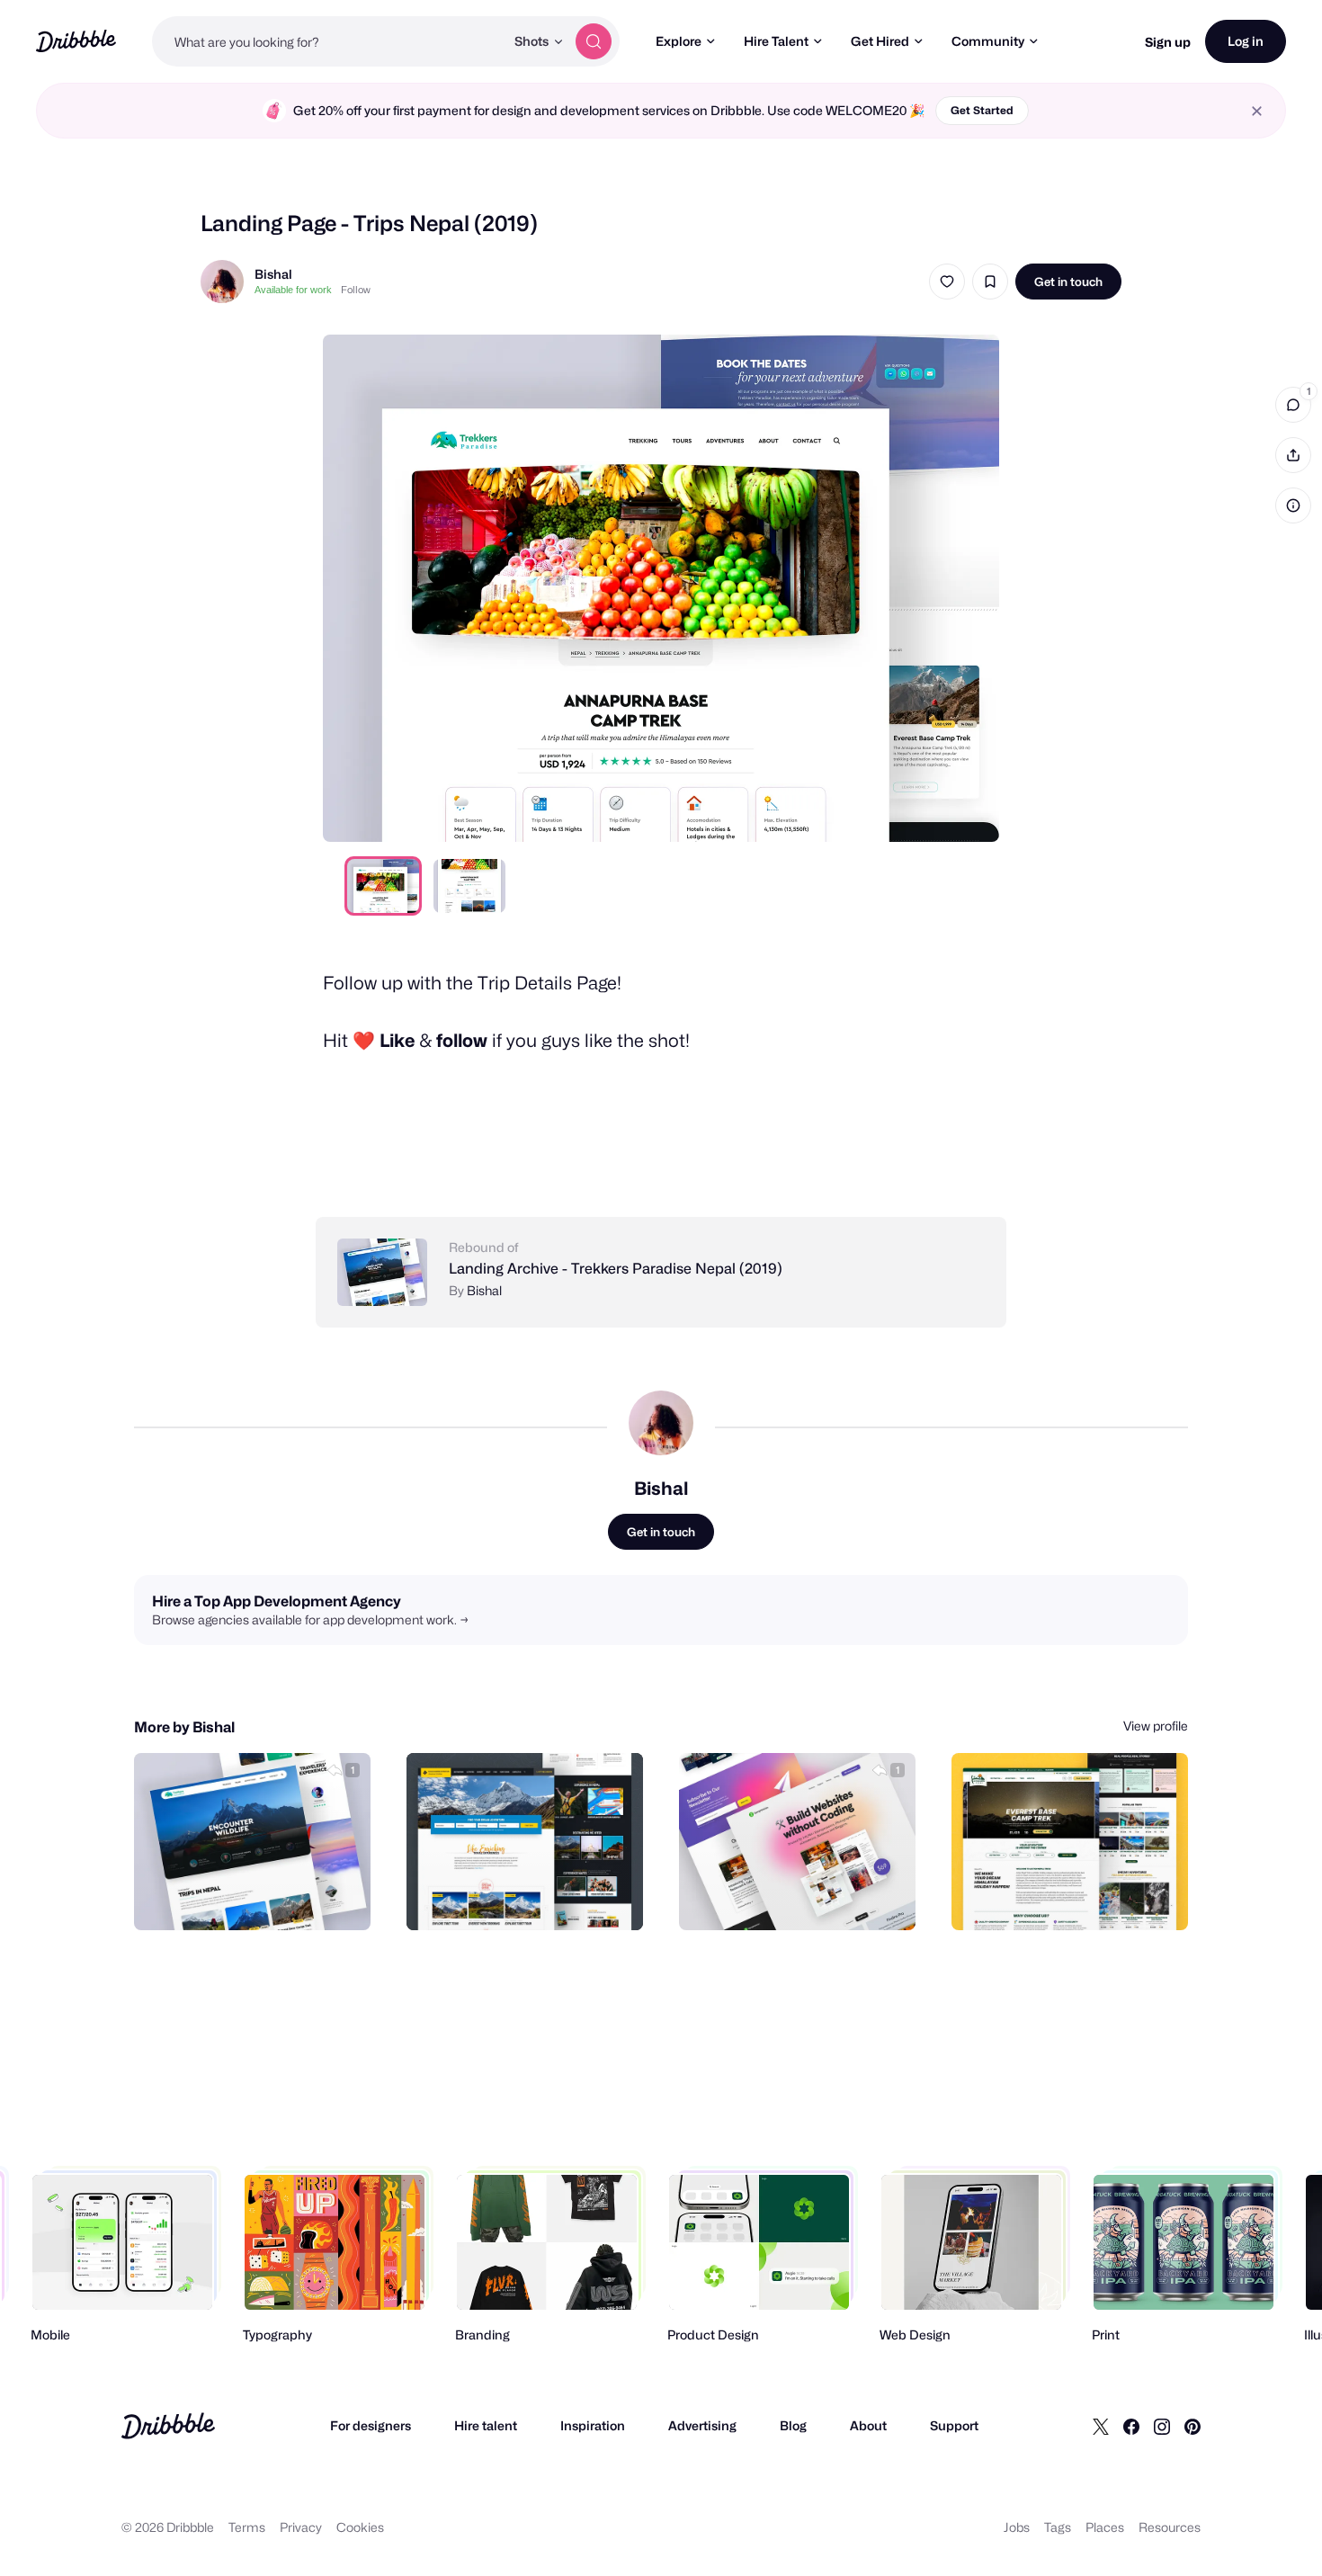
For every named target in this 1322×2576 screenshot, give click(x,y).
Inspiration (593, 2425)
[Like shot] (947, 282)
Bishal (273, 274)
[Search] (594, 41)
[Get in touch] (265, 1897)
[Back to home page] (76, 41)
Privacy (301, 2527)
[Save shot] (990, 282)
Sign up (1168, 42)
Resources (1170, 2527)
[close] (1257, 111)
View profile (1156, 1726)
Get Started (982, 110)
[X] (1101, 2426)
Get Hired (880, 41)
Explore (679, 41)
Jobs (1017, 2527)
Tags (1058, 2527)
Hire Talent (776, 41)
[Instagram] (1162, 2426)
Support (954, 2425)
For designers (371, 2425)
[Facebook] (1131, 2426)
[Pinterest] (1192, 2426)
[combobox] (328, 41)
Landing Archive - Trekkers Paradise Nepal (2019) (616, 1269)
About (868, 2425)
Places (1105, 2527)
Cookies (360, 2527)
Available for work (293, 290)
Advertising (702, 2425)
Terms (247, 2527)
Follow (356, 290)
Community (988, 41)
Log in (1246, 41)
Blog (793, 2425)
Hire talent (486, 2425)
